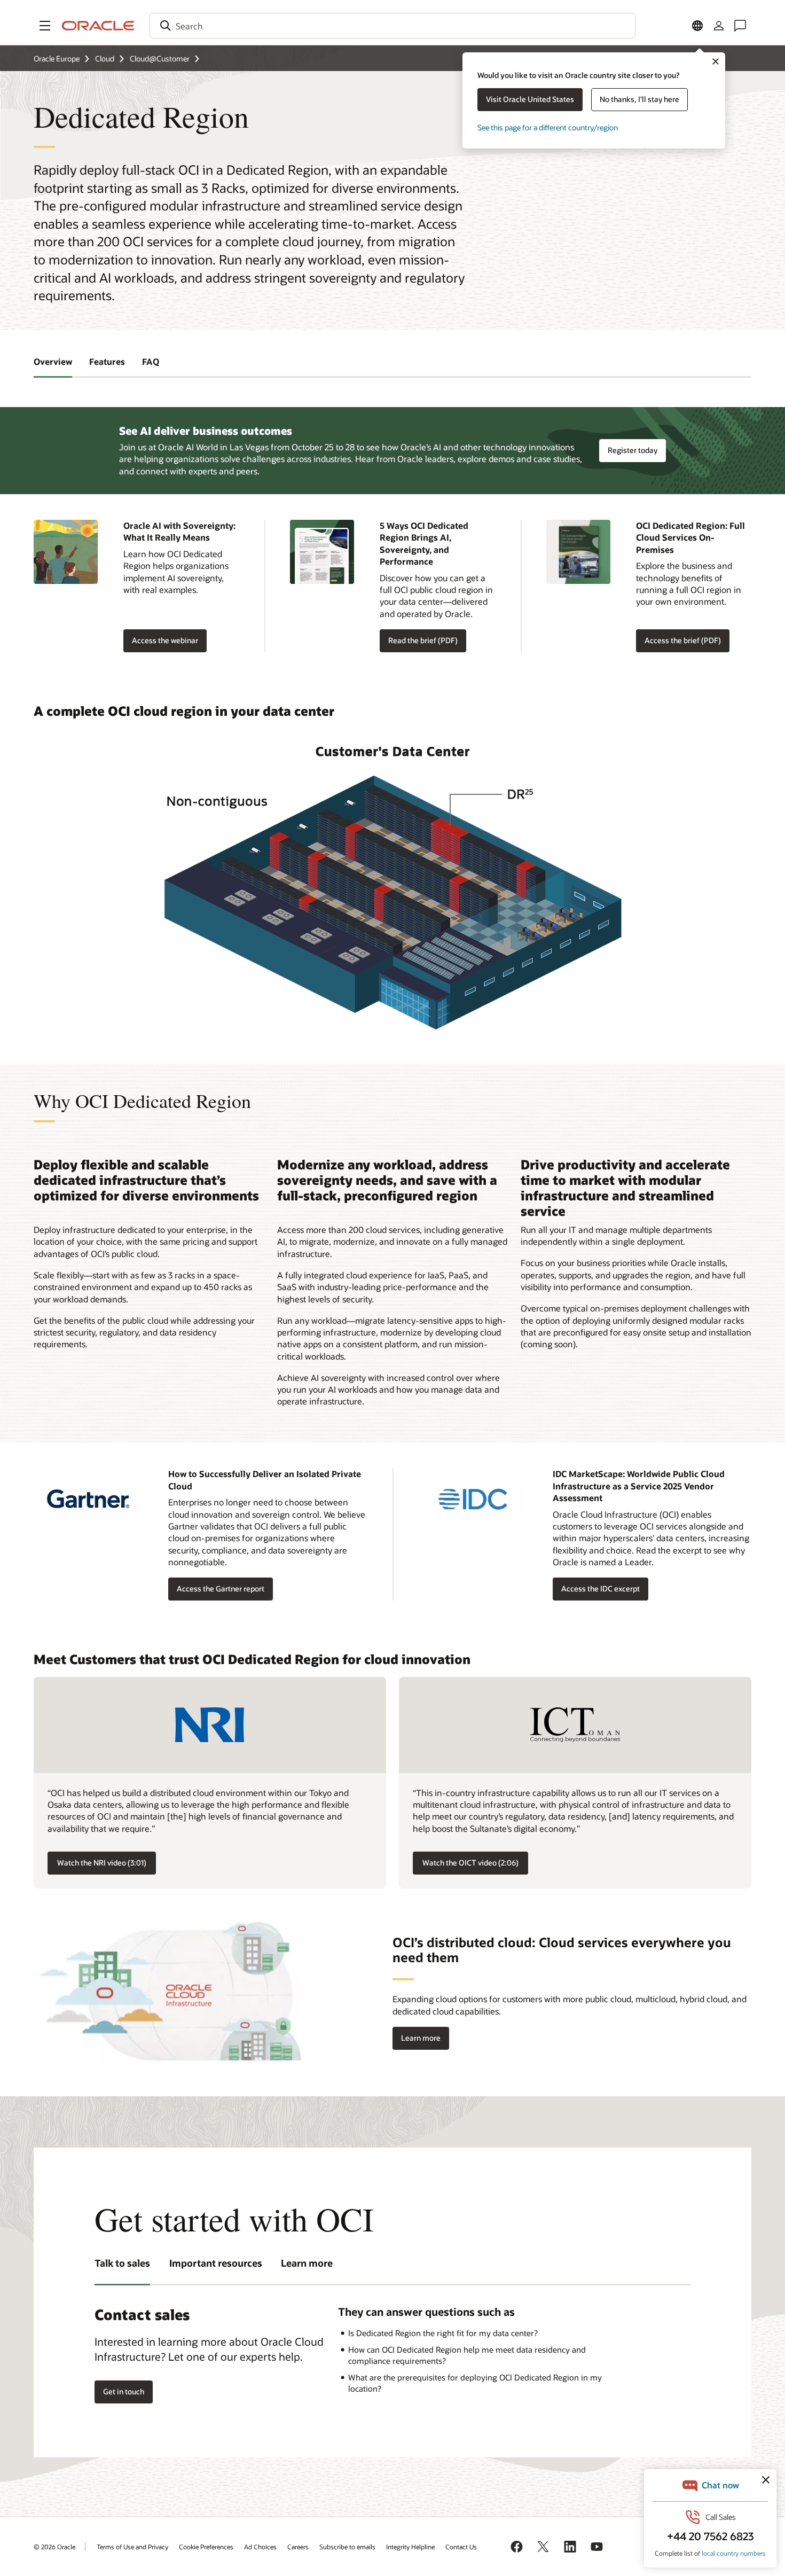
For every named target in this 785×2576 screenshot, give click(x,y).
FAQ (151, 361)
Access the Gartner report (221, 1588)
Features (107, 361)
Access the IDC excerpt (600, 1588)
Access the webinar (165, 640)
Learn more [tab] (307, 2263)
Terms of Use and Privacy (132, 2547)
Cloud (105, 58)
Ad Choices (260, 2547)
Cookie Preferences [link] (206, 2547)
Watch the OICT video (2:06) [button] (470, 1863)
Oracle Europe (57, 58)
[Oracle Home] (98, 26)
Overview (53, 361)
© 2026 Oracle (54, 2547)
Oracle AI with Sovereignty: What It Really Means (179, 531)
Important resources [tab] (216, 2263)
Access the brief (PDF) (678, 641)
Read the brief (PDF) (419, 641)
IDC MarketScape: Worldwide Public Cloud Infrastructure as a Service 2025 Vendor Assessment (639, 1486)
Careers (298, 2547)
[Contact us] (740, 26)
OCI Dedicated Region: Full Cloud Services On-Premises (690, 537)
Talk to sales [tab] (122, 2263)
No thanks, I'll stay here (639, 99)
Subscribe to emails (347, 2547)
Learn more (417, 2038)
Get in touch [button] (124, 2391)
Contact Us (461, 2547)
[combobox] (392, 26)
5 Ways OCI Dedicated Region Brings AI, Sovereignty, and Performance (424, 543)
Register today (633, 450)
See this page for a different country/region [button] (548, 127)
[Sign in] (719, 26)
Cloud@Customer (160, 58)
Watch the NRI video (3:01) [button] (102, 1863)
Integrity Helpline (410, 2547)
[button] (45, 26)
